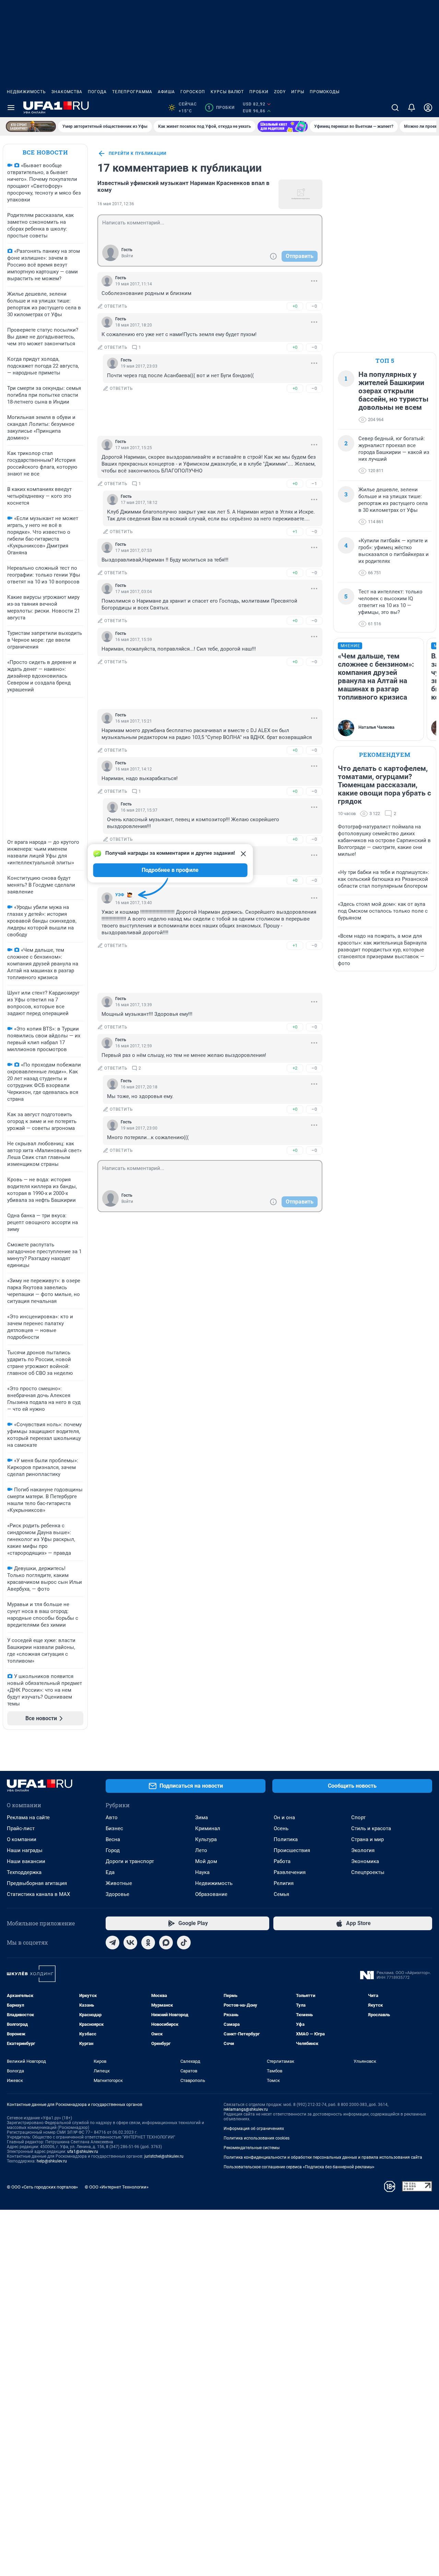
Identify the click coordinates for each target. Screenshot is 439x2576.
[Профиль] (428, 108)
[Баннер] (31, 126)
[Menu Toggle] (11, 108)
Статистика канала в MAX (38, 1894)
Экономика (365, 1861)
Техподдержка (24, 1872)
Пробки (259, 92)
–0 (314, 306)
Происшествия (292, 1850)
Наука (202, 1872)
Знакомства (67, 92)
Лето (201, 1850)
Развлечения (290, 1872)
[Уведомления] (412, 108)
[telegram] (112, 1943)
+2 (295, 1068)
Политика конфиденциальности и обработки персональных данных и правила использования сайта (323, 2157)
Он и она (284, 1817)
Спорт (358, 1817)
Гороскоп (193, 92)
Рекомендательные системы (252, 2148)
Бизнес (114, 1828)
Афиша (166, 92)
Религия (284, 1883)
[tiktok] (184, 1943)
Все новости (45, 152)
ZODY (280, 92)
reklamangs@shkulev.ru (246, 2109)
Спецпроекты (368, 1872)
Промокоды (325, 92)
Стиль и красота (371, 1828)
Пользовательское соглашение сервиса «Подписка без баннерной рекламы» (299, 2167)
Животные (119, 1883)
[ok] (148, 1943)
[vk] (130, 1943)
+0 (295, 306)
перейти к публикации (138, 153)
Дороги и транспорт (130, 1861)
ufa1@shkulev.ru (83, 2152)
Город (113, 1850)
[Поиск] (395, 108)
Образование (211, 1894)
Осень (281, 1828)
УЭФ (120, 895)
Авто (112, 1817)
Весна (113, 1839)
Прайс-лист (21, 1828)
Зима (201, 1817)
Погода (97, 92)
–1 (314, 484)
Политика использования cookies (257, 2138)
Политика (286, 1839)
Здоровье (117, 1894)
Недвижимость (26, 92)
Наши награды (25, 1850)
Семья (281, 1894)
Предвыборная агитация (37, 1883)
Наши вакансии (26, 1861)
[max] (166, 1943)
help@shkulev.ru (52, 2161)
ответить (116, 306)
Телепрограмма (132, 92)
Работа (282, 1861)
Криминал (208, 1828)
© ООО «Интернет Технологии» (117, 2187)
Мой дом (206, 1861)
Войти (127, 256)
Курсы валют (227, 92)
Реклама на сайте (28, 1817)
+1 (295, 532)
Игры (298, 92)
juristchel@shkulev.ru (164, 2156)
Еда (110, 1872)
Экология (363, 1850)
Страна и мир (367, 1839)
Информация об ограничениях (254, 2129)
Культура (206, 1839)
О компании (22, 1839)
